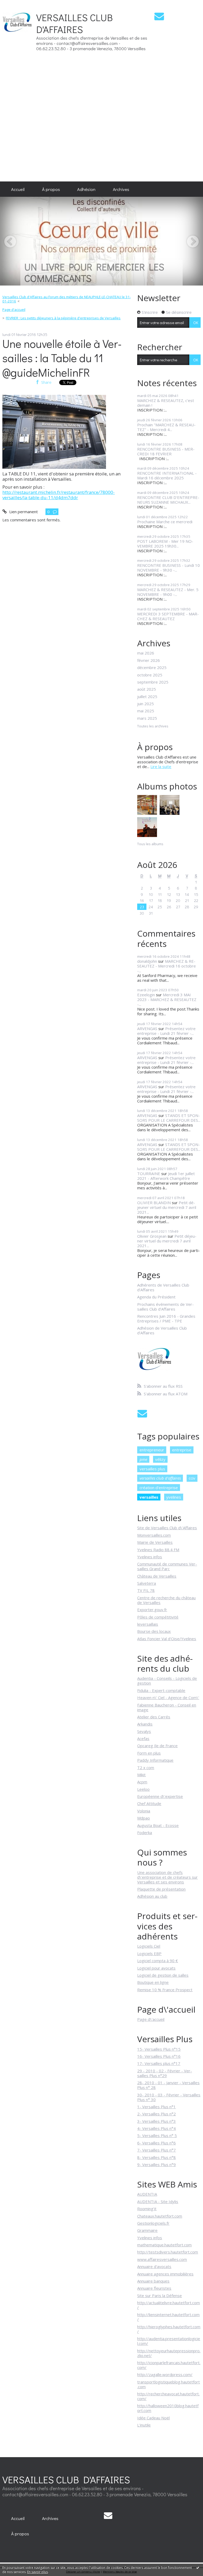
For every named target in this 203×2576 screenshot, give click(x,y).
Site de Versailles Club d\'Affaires (167, 1528)
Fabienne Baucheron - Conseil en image (167, 1707)
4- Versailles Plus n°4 (156, 2128)
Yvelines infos (150, 1557)
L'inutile (144, 2425)
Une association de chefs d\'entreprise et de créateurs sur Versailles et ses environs (167, 1877)
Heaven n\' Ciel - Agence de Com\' (168, 1698)
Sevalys (144, 1731)
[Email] (159, 16)
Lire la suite (161, 766)
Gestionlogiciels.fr (153, 2223)
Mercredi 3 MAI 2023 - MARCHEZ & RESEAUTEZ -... (167, 999)
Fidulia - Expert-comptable (161, 1690)
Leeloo (143, 1789)
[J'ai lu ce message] (198, 2568)
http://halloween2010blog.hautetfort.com (168, 2408)
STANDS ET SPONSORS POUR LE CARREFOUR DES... (169, 1118)
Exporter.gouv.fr (152, 1610)
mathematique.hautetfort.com (164, 2245)
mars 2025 (147, 718)
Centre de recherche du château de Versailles (166, 1600)
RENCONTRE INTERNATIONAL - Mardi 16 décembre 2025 (167, 475)
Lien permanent (23, 512)
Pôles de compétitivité (158, 1617)
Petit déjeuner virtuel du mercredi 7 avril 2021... (167, 1207)
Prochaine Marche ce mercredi (165, 522)
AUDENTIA (147, 2194)
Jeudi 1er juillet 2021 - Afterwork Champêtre (166, 1176)
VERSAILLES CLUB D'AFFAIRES (75, 23)
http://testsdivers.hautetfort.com (168, 2252)
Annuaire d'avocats (154, 2266)
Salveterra (147, 1583)
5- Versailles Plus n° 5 (157, 2135)
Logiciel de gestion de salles (163, 1975)
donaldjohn (147, 961)
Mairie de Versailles (155, 1542)
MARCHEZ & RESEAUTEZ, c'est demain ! (166, 403)
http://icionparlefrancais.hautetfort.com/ (169, 2365)
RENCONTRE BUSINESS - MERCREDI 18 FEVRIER (166, 451)
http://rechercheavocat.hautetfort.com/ (168, 2396)
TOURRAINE (149, 1174)
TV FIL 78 (146, 1590)
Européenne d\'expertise (160, 1796)
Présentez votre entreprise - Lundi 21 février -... (166, 1031)
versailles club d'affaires (160, 1478)
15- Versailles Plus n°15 (159, 2049)
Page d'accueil (14, 310)
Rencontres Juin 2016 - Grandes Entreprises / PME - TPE (166, 1319)
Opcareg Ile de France (157, 1746)
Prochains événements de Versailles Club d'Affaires (165, 1307)
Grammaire (147, 2230)
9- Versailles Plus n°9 (156, 2164)
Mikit (141, 1775)
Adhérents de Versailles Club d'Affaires (163, 1287)
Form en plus (149, 1753)
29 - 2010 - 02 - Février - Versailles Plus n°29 (165, 2073)
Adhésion (86, 189)
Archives (121, 189)
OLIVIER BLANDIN (154, 1203)
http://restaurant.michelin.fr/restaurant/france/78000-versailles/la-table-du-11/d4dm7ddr (59, 495)
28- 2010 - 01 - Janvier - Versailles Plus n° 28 (168, 2085)
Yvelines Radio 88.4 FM (158, 1550)
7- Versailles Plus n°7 (156, 2150)
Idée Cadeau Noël (153, 2418)
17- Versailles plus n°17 (159, 2063)
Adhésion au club (152, 1896)
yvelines (174, 1497)
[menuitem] (18, 189)
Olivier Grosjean (152, 1236)
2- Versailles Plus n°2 (156, 2114)
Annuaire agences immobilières (165, 2274)
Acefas (143, 1738)
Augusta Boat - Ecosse (158, 1825)
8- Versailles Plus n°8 (156, 2157)
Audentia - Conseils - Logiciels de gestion (167, 1681)
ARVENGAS (147, 1028)
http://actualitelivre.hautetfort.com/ (169, 2305)
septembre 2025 (153, 682)
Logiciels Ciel (149, 1946)
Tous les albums (150, 844)
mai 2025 (146, 711)
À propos (51, 189)
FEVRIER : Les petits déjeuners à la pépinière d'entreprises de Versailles (63, 318)
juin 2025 (146, 704)
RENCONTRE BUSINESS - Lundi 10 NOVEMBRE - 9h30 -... (169, 568)
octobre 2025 (150, 675)
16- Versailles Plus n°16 (159, 2056)
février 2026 (149, 660)
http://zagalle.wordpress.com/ (165, 2374)
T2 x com (146, 1768)
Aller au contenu (17, 4)
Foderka (145, 1832)
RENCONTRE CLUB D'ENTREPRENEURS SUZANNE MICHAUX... (168, 500)
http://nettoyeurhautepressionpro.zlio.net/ (169, 2353)
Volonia (144, 1811)
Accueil (18, 189)
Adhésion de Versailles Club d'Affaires (162, 1330)
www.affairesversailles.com (162, 2259)
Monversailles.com (154, 1535)
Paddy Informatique (155, 1760)
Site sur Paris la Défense (160, 2296)
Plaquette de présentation (161, 1889)
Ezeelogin (146, 995)
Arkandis (145, 1724)
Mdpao (144, 1818)
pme (143, 1459)
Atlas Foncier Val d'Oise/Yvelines (167, 1639)
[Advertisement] (187, 91)
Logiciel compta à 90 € (158, 1961)
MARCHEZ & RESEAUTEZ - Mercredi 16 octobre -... (167, 966)
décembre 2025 (152, 667)
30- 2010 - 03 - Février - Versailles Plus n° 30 (169, 2097)
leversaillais (148, 1624)
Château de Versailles (157, 1576)
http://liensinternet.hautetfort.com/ (168, 2317)
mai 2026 (146, 653)
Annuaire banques (153, 2281)
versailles (149, 1497)
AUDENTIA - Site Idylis (158, 2201)
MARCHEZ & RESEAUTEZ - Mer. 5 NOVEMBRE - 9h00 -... (168, 592)
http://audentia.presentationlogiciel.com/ (169, 2341)
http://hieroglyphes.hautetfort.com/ (169, 2329)
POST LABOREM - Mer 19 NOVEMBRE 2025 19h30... (165, 544)
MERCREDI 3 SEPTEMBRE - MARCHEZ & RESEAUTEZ (168, 616)
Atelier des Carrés (154, 1717)
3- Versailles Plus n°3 (156, 2121)
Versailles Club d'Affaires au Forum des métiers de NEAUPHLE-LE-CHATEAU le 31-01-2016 (67, 299)
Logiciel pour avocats (156, 1968)
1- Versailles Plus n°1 (156, 2107)
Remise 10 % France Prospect (165, 1990)
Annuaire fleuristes (154, 2288)
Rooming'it (147, 2209)
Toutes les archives (153, 726)
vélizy (160, 1459)
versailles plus (152, 1469)
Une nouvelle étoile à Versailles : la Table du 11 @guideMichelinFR (62, 358)
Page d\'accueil (151, 2019)
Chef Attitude (149, 1803)
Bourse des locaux (154, 1631)
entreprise (182, 1450)
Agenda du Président (156, 1297)
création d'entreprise (159, 1488)
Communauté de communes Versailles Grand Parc (167, 1566)
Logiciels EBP (149, 1953)
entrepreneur (152, 1450)
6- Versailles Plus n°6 (156, 2143)
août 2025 (147, 689)
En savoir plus (38, 2572)
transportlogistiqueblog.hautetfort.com (169, 2384)
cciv (192, 1478)
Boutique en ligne (153, 1982)
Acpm (142, 1782)
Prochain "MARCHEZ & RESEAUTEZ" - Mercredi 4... (166, 427)
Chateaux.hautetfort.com (160, 2216)
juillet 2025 (147, 696)
